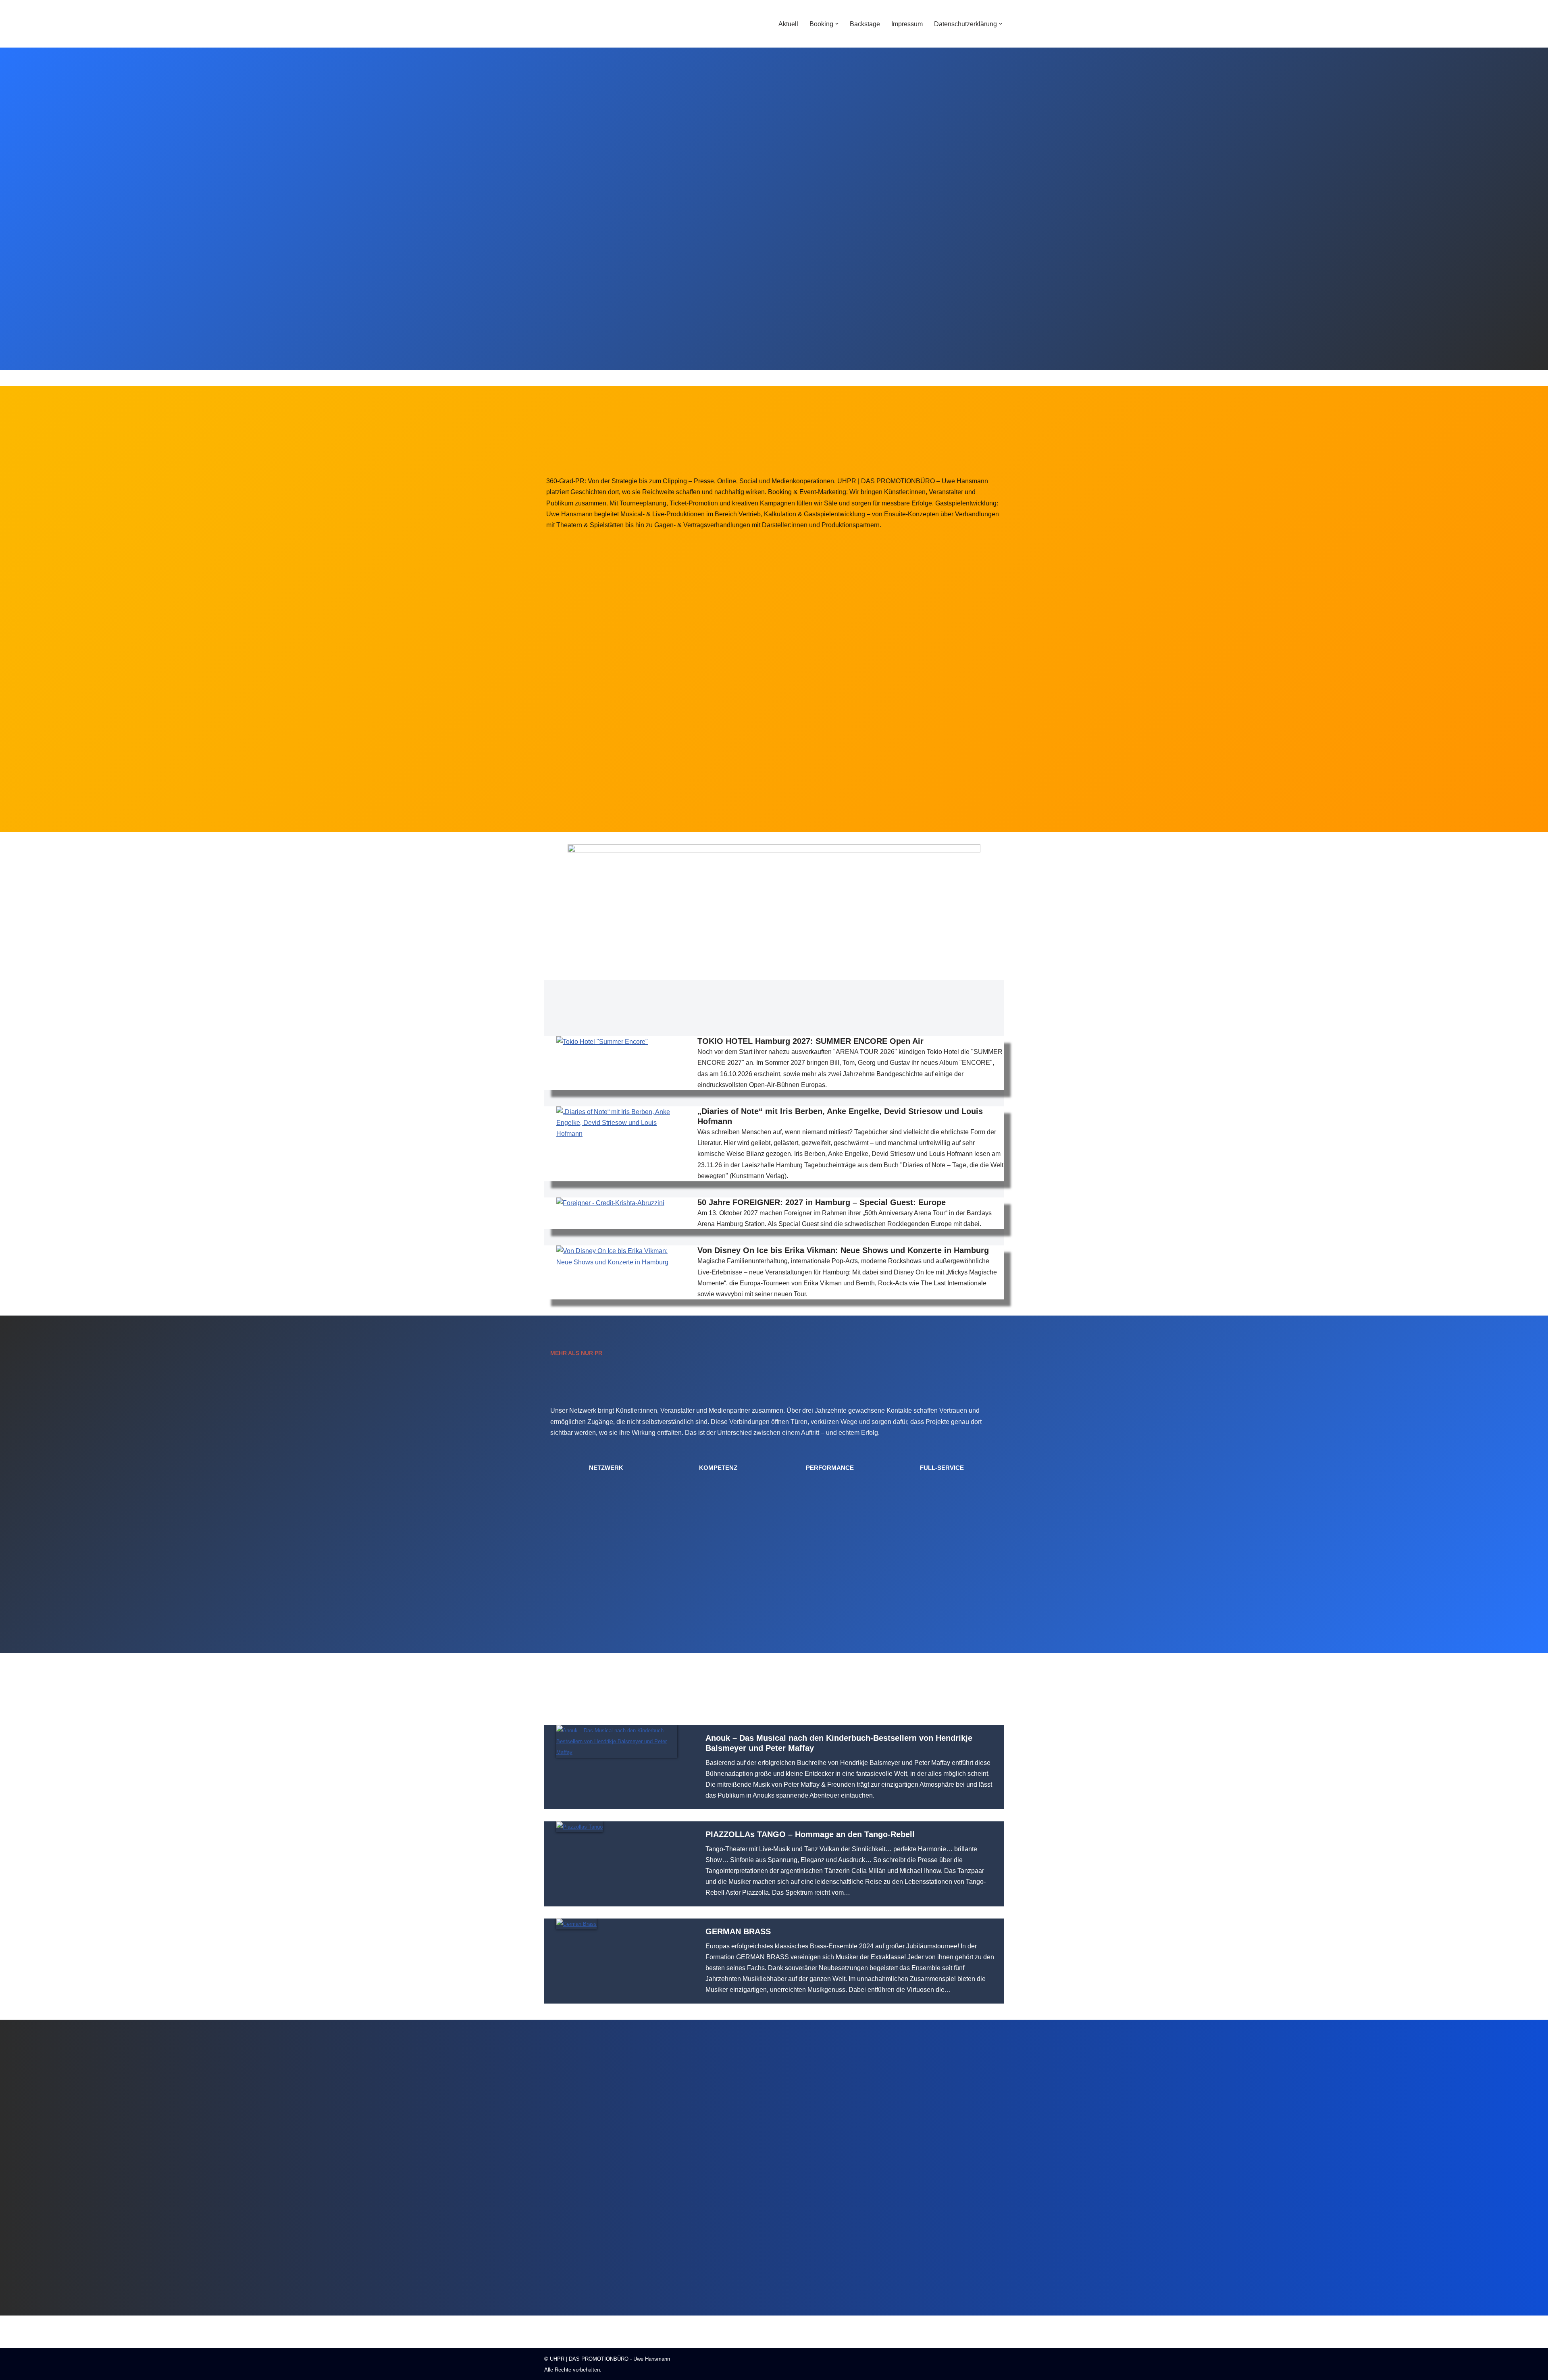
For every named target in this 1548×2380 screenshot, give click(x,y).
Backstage (865, 24)
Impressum (907, 24)
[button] (837, 24)
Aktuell (788, 24)
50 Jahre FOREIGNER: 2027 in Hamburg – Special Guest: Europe (822, 1202)
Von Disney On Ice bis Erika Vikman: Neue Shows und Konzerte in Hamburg (843, 1250)
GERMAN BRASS (738, 1931)
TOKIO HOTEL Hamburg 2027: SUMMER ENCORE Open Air (810, 1041)
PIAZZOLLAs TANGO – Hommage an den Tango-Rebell (810, 1834)
